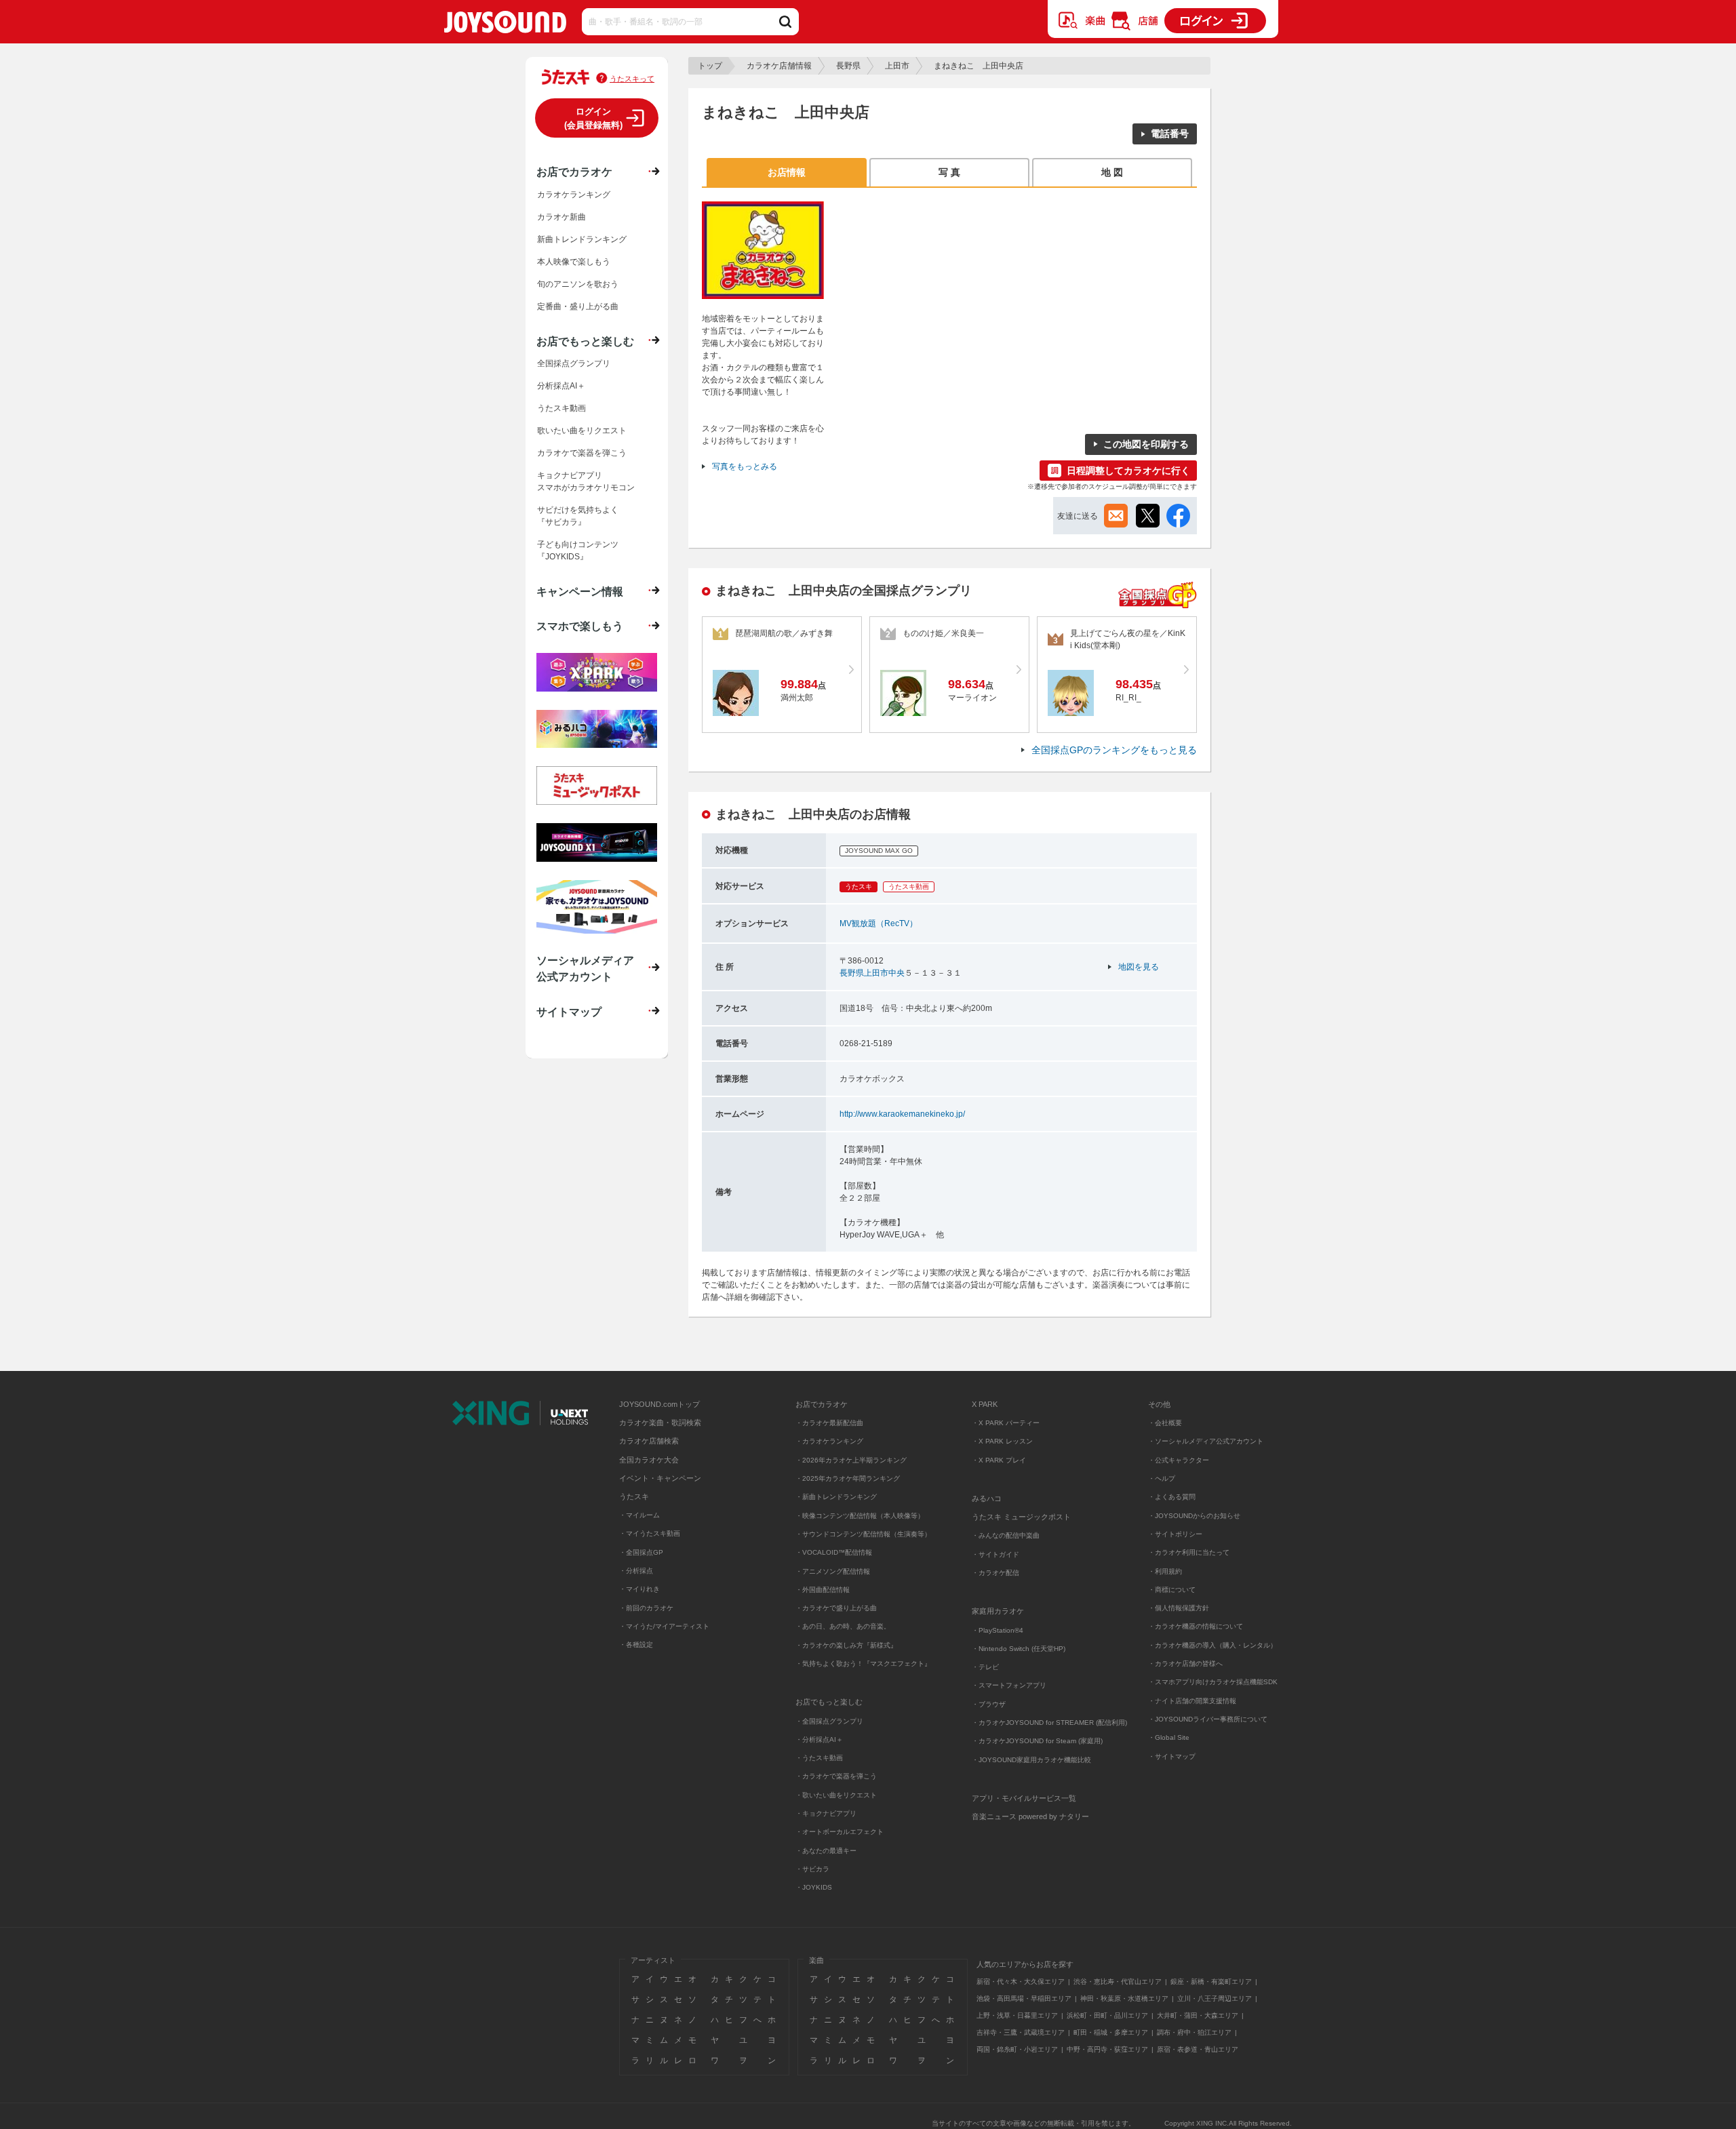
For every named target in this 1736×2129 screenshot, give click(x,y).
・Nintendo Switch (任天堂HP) (1019, 1649)
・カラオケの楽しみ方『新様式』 (846, 1645)
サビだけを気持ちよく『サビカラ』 (578, 516)
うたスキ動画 (561, 408)
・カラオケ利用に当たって (1189, 1552)
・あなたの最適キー (826, 1851)
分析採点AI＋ (561, 386)
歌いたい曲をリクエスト (582, 431)
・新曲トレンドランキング (836, 1497)
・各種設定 (636, 1645)
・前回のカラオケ (646, 1608)
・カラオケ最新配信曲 (829, 1423)
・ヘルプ (1162, 1478)
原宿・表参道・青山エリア (1198, 2049)
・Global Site (1169, 1737)
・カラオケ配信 (995, 1573)
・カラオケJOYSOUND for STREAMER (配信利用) (1049, 1723)
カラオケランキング (574, 195)
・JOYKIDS (814, 1887)
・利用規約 (1165, 1571)
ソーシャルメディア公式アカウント (585, 968)
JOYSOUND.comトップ (659, 1404)
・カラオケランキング (829, 1441)
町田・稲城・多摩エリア (1111, 2032)
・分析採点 (636, 1571)
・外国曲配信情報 (823, 1590)
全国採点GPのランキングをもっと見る (1114, 750)
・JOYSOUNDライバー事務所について (1208, 1719)
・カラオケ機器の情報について (1196, 1626)
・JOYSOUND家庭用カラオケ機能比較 (1031, 1760)
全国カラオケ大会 (649, 1460)
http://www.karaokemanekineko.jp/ (902, 1114)
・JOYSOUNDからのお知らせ (1194, 1516)
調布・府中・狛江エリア (1194, 2032)
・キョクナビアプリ (826, 1813)
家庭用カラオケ (998, 1611)
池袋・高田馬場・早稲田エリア (1024, 1998)
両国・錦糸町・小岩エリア (1017, 2049)
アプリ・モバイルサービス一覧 (1024, 1798)
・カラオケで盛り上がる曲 (836, 1608)
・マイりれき (639, 1589)
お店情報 (787, 172)
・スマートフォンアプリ (1009, 1685)
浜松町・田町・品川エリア (1107, 2015)
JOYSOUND (505, 25)
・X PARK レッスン (1002, 1441)
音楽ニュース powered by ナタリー (1030, 1816)
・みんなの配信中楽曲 (1006, 1535)
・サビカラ (812, 1869)
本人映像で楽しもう (574, 262)
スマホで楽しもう (580, 626)
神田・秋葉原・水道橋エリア (1124, 1998)
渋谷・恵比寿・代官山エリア (1118, 1982)
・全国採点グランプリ (829, 1721)
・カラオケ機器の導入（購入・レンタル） (1212, 1645)
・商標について (1172, 1590)
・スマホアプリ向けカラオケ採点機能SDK (1213, 1682)
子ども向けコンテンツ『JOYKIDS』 (578, 551)
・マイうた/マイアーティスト (664, 1626)
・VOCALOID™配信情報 (834, 1552)
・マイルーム (639, 1515)
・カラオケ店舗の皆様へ (1185, 1664)
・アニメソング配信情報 (833, 1571)
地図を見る (1139, 967)
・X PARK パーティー (1006, 1423)
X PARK (985, 1404)
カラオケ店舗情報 (779, 66)
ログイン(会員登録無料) (593, 118)
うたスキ (634, 1496)
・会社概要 (1165, 1423)
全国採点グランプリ (574, 363)
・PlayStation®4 (998, 1630)
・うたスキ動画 (819, 1758)
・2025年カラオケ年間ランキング (848, 1478)
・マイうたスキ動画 (650, 1533)
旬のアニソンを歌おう (578, 284)
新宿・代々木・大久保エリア (1021, 1982)
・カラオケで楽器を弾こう (836, 1776)
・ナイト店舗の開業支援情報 (1192, 1701)
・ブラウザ (989, 1704)
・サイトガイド (995, 1554)
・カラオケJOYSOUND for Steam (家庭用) (1037, 1741)
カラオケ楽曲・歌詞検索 (660, 1422)
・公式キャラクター (1179, 1460)
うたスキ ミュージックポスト (1021, 1517)
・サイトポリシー (1175, 1534)
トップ (710, 66)
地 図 (1112, 172)
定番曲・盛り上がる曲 (578, 306)
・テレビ (985, 1667)
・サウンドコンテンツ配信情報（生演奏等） (863, 1534)
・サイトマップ (1172, 1756)
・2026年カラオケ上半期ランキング (851, 1460)
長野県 (848, 66)
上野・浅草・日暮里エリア (1017, 2015)
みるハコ (987, 1498)
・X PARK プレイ (999, 1460)
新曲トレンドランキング (582, 239)
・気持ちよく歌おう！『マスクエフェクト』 (863, 1664)
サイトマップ (569, 1012)
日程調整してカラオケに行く (1128, 471)
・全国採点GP (641, 1552)
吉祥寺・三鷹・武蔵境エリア (1021, 2032)
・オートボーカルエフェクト (840, 1832)
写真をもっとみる (745, 466)
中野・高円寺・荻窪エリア (1107, 2049)
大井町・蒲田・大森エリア (1198, 2015)
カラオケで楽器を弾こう (582, 453)
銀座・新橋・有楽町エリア (1211, 1982)
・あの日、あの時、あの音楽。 (843, 1626)
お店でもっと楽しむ (585, 341)
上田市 (897, 66)
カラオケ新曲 (561, 217)
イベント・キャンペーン (660, 1478)
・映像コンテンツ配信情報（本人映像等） (860, 1516)
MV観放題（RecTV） (879, 923)
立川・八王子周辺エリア (1215, 1998)
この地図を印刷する (1146, 444)
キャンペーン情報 (580, 591)
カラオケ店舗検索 (649, 1441)
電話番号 (1170, 134)
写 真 (949, 172)
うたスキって (632, 79)
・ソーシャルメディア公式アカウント (1206, 1441)
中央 (896, 973)
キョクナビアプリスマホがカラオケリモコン (586, 481)
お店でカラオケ (574, 172)
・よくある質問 (1173, 1497)
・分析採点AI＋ (819, 1739)
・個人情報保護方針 (1179, 1608)
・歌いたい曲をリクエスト (836, 1795)
